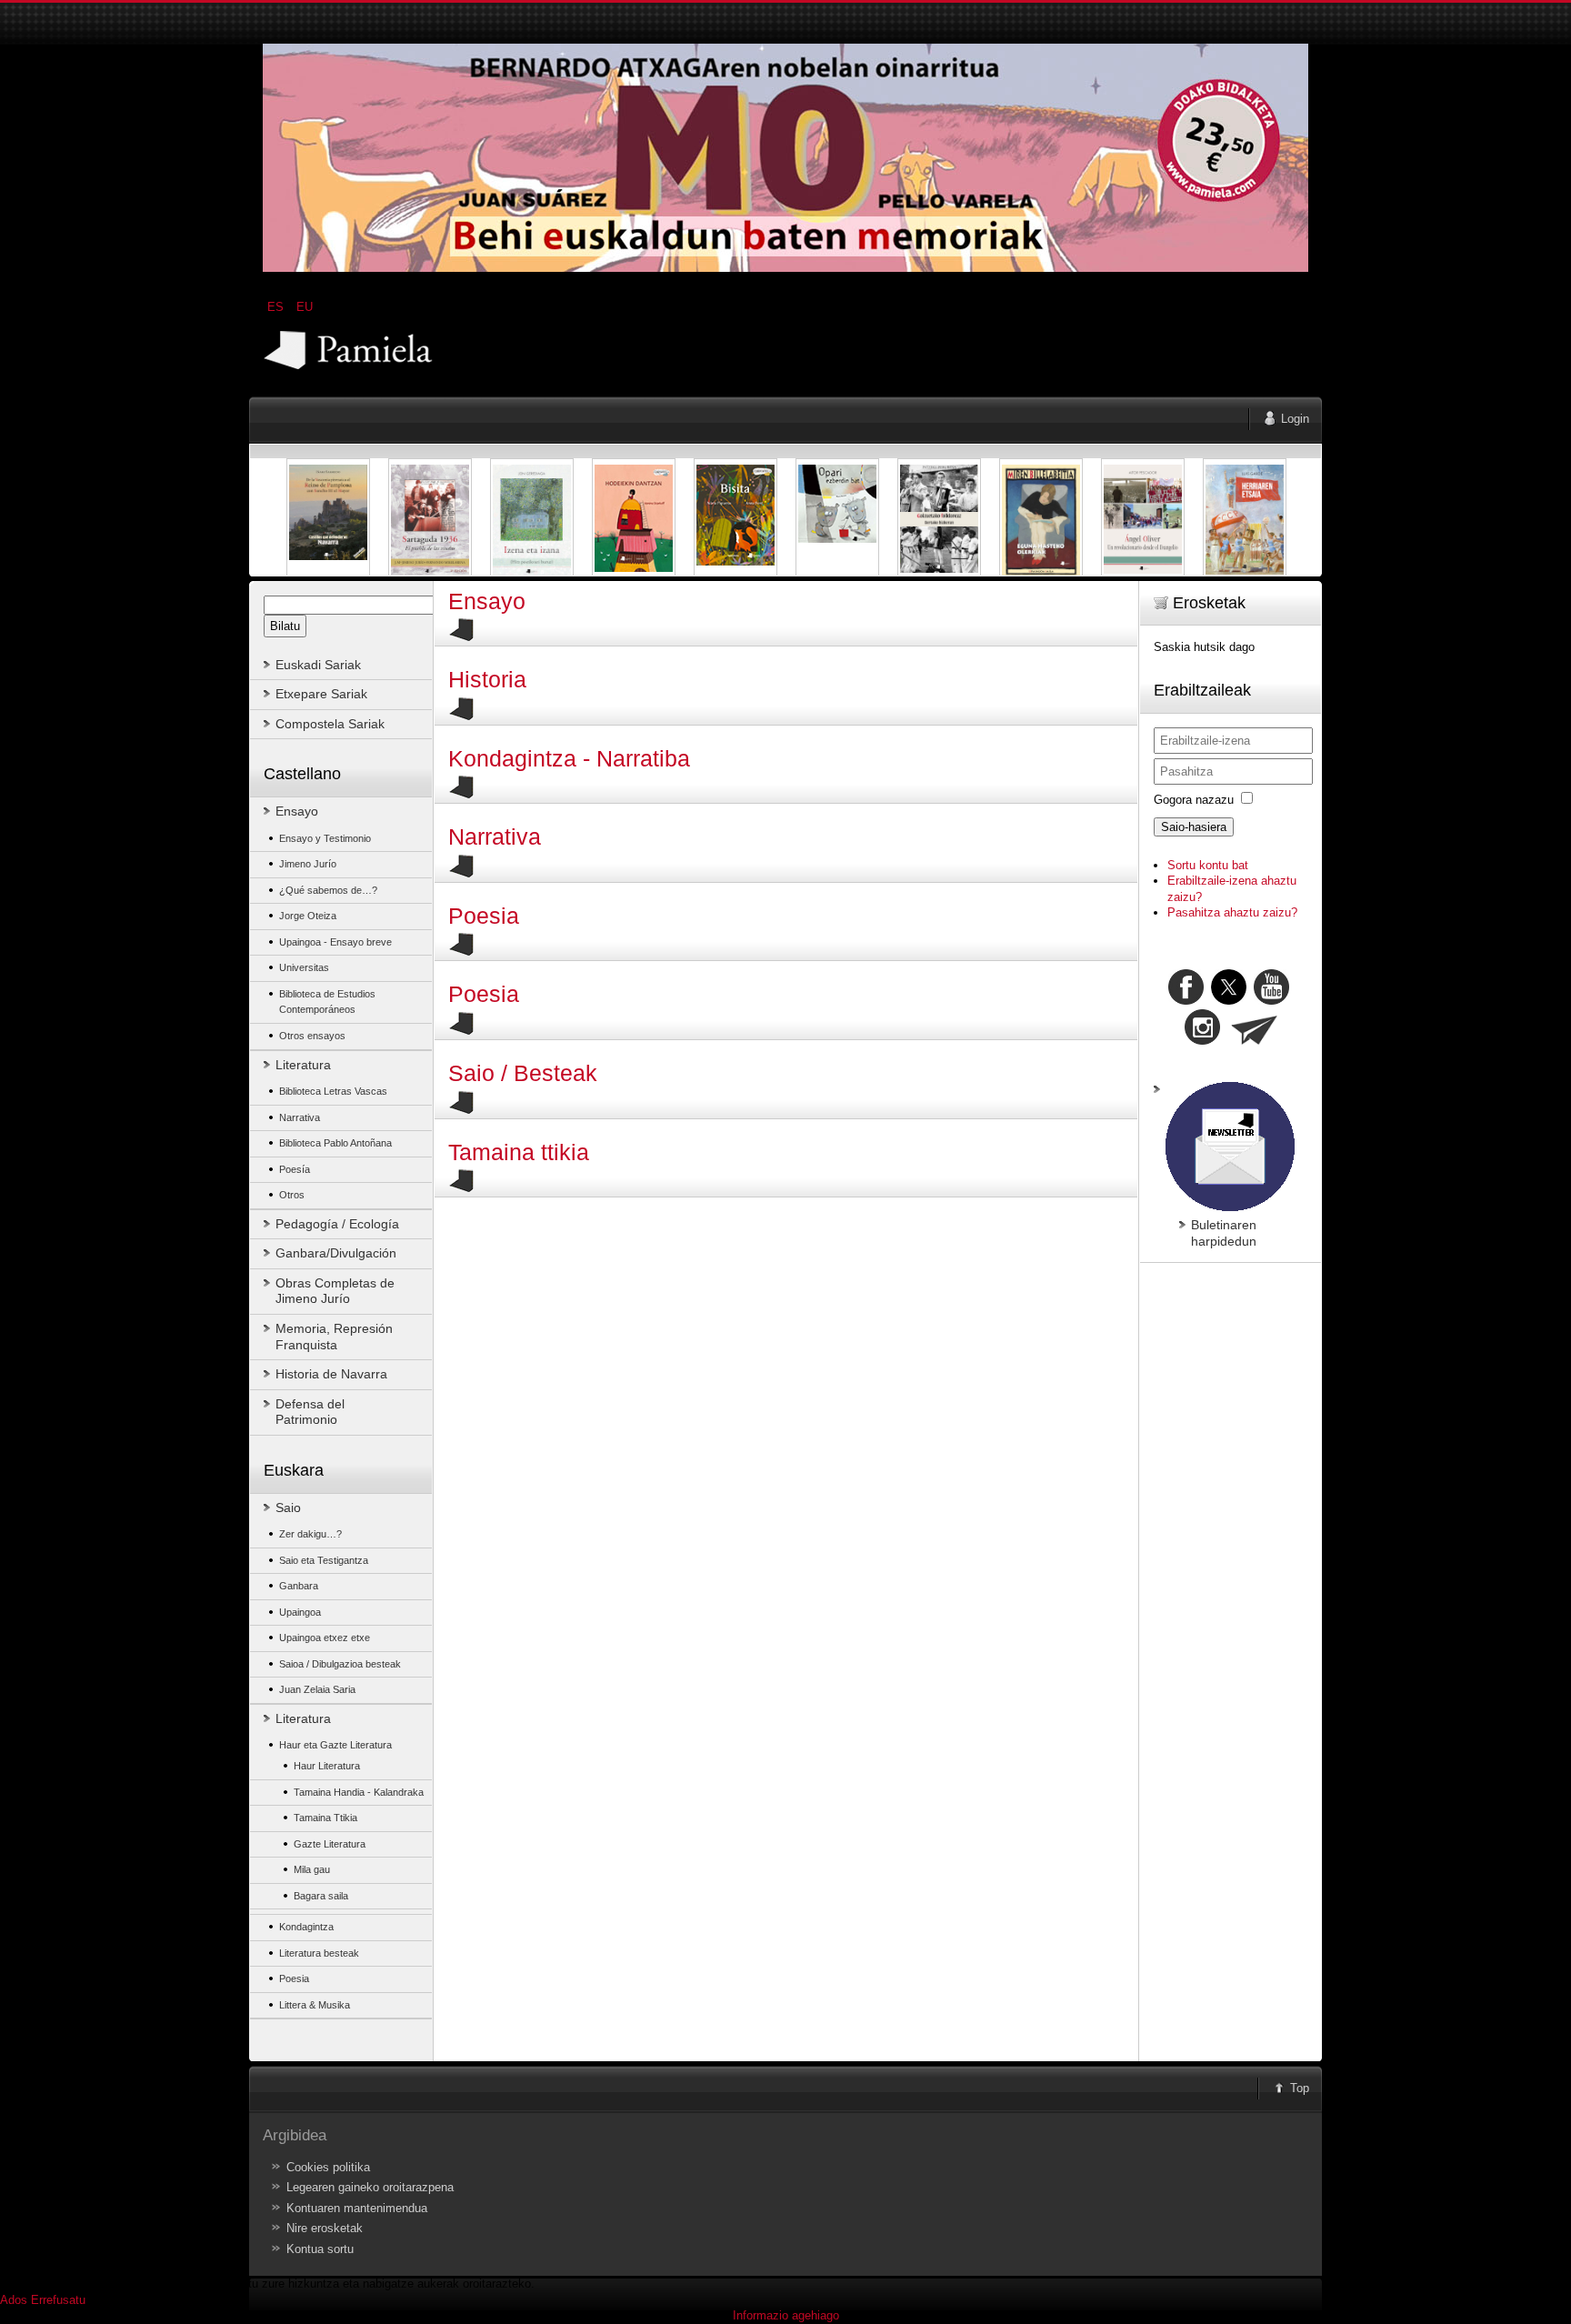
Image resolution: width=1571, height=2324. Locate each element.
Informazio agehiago (786, 2315)
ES (277, 307)
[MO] (785, 268)
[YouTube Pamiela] (1271, 1001)
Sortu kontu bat (1208, 865)
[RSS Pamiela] (1204, 1041)
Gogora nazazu (1194, 800)
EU (305, 307)
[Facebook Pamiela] (1188, 1001)
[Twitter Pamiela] (1291, 1001)
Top (1300, 2088)
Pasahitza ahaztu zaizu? (1232, 912)
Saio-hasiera (1194, 827)
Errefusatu (58, 2300)
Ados (14, 2300)
